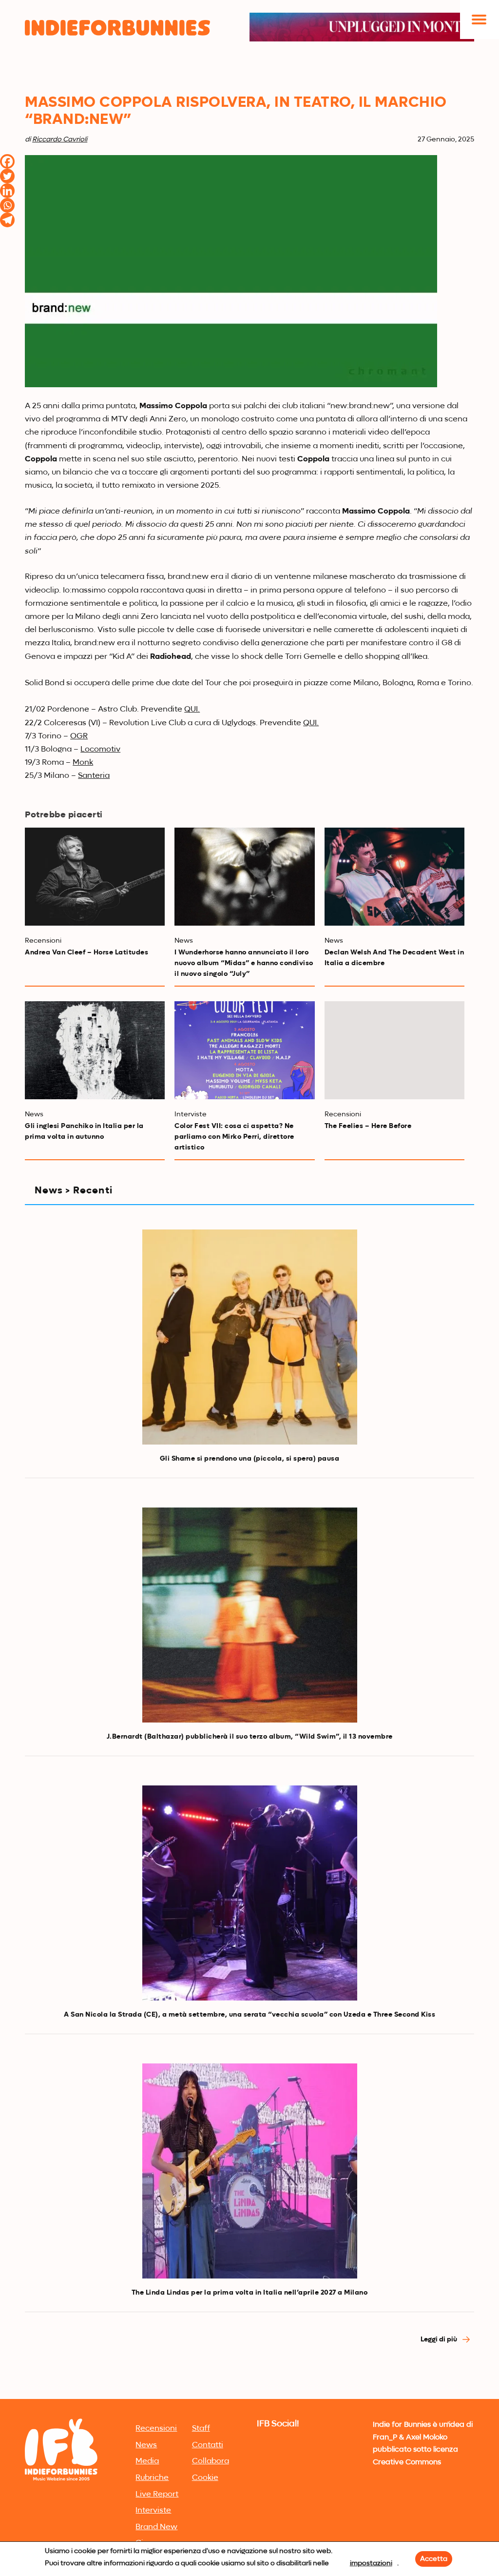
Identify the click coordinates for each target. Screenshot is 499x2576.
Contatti (208, 2445)
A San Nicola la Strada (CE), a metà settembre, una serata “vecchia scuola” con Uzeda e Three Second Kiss (249, 2015)
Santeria (94, 776)
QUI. (192, 710)
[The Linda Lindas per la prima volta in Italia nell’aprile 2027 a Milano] (250, 2171)
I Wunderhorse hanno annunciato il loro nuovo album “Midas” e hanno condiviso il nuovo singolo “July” (244, 963)
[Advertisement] (249, 2323)
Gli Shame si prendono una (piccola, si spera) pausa (250, 1459)
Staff (201, 2429)
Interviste (153, 2511)
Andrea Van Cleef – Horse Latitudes (86, 952)
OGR (79, 736)
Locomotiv (100, 750)
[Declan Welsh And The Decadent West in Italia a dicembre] (394, 877)
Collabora (211, 2461)
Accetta (434, 2559)
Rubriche (152, 2478)
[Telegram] (7, 220)
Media (147, 2461)
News (146, 2445)
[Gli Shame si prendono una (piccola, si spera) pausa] (250, 1337)
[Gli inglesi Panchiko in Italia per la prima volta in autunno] (95, 1050)
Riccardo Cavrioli (60, 139)
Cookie (205, 2478)
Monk (83, 763)
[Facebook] (7, 161)
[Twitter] (7, 176)
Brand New (156, 2527)
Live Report (157, 2495)
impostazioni (371, 2563)
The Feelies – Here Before (368, 1126)
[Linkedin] (7, 191)
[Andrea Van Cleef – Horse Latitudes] (95, 877)
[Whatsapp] (7, 205)
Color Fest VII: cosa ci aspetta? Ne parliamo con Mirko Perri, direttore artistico (234, 1137)
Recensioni (156, 2429)
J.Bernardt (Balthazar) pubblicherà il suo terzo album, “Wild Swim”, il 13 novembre (250, 1737)
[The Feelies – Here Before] (394, 1050)
